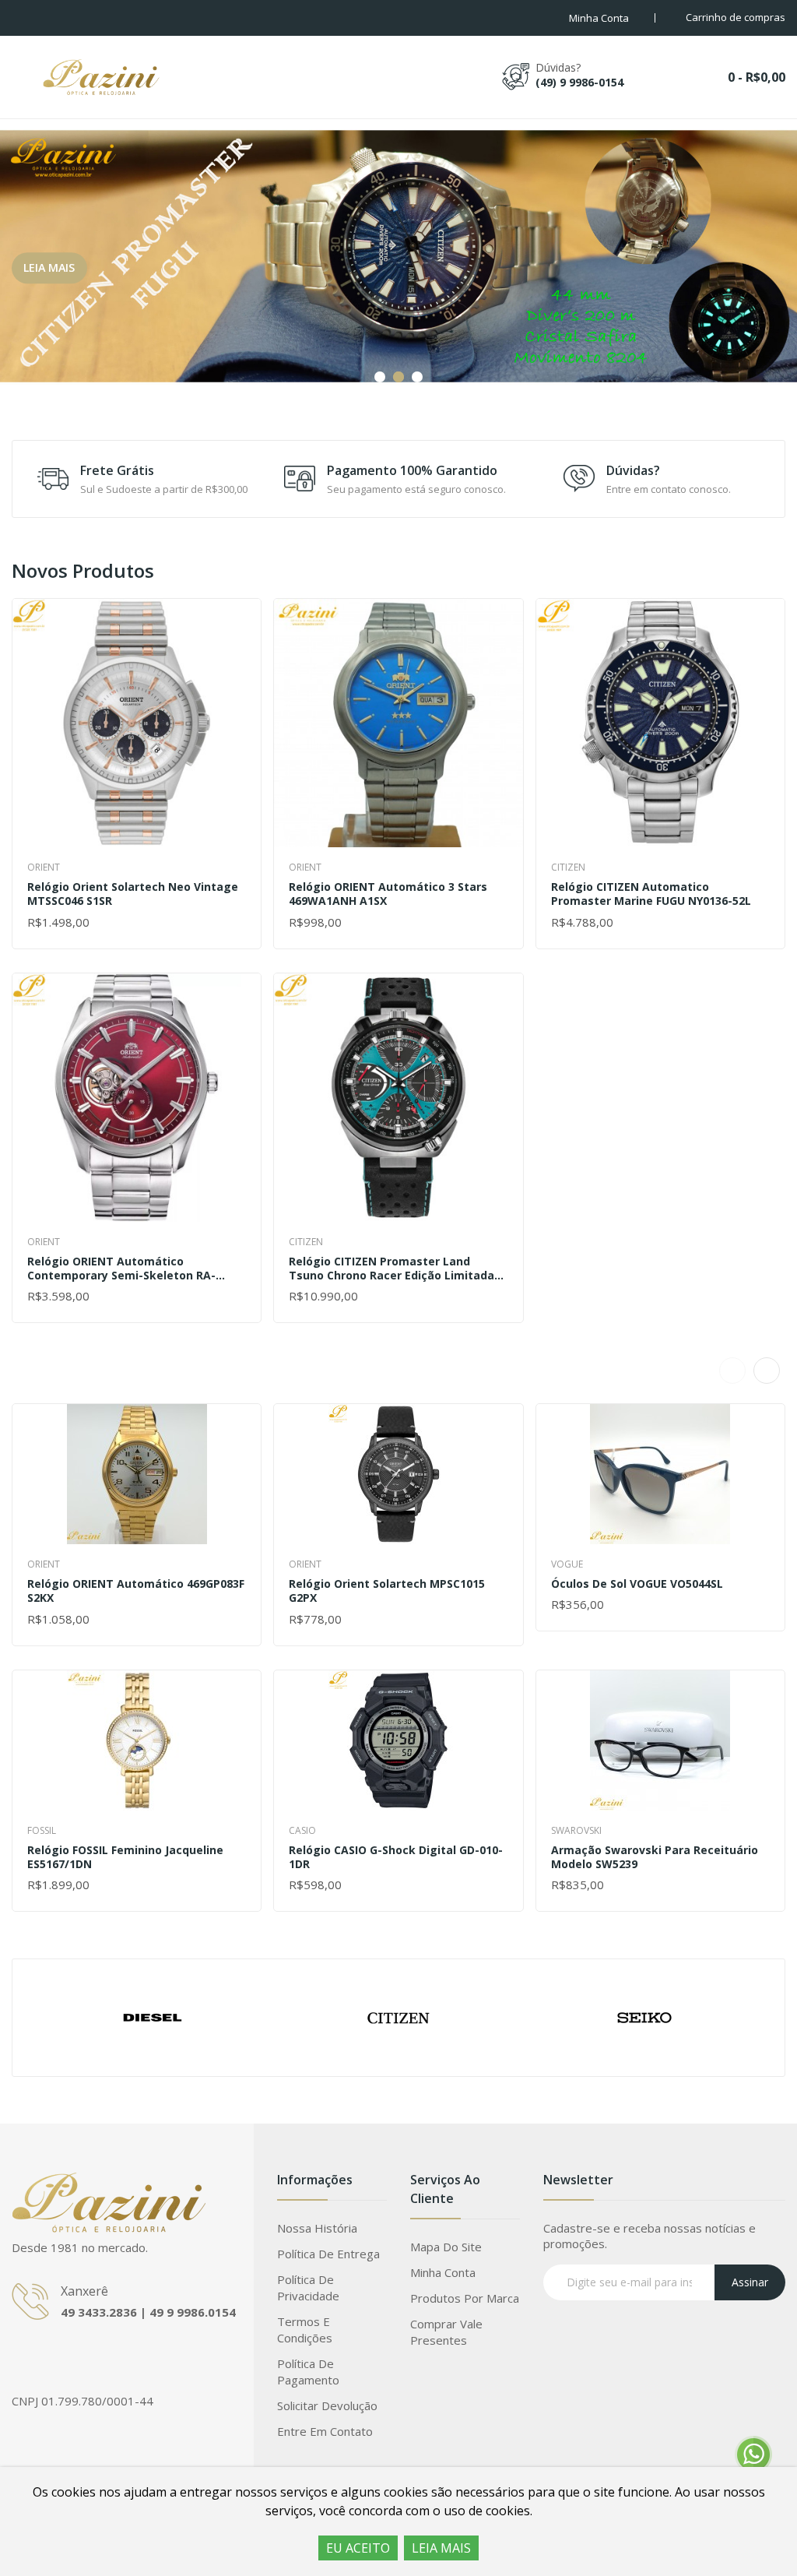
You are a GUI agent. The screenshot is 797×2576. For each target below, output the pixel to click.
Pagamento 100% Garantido (412, 470)
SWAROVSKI (576, 1830)
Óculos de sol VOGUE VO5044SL (637, 1584)
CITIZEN (306, 1242)
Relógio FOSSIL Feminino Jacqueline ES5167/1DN (125, 1857)
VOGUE (567, 1564)
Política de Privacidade (308, 2287)
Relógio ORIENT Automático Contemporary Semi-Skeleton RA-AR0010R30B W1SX (121, 1269)
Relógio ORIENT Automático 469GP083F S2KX (136, 1591)
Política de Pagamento (308, 2372)
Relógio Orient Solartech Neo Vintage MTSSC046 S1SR (133, 894)
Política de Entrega (328, 2254)
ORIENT (44, 867)
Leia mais (49, 267)
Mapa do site (446, 2247)
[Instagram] (54, 2358)
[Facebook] (23, 2358)
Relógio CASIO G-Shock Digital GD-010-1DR (396, 1857)
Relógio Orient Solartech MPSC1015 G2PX (387, 1591)
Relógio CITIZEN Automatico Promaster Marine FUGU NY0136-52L (651, 894)
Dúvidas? (633, 470)
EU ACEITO (358, 2548)
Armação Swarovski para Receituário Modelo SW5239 (655, 1857)
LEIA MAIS (441, 2548)
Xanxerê (84, 2291)
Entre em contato (325, 2431)
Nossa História (317, 2228)
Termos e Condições (305, 2330)
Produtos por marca (465, 2298)
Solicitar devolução (327, 2405)
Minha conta (443, 2272)
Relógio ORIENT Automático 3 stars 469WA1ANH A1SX (388, 894)
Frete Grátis (117, 470)
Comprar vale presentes (446, 2332)
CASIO (302, 1830)
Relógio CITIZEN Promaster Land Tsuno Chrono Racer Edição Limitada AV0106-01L (391, 1269)
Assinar (750, 2282)
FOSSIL (42, 1830)
